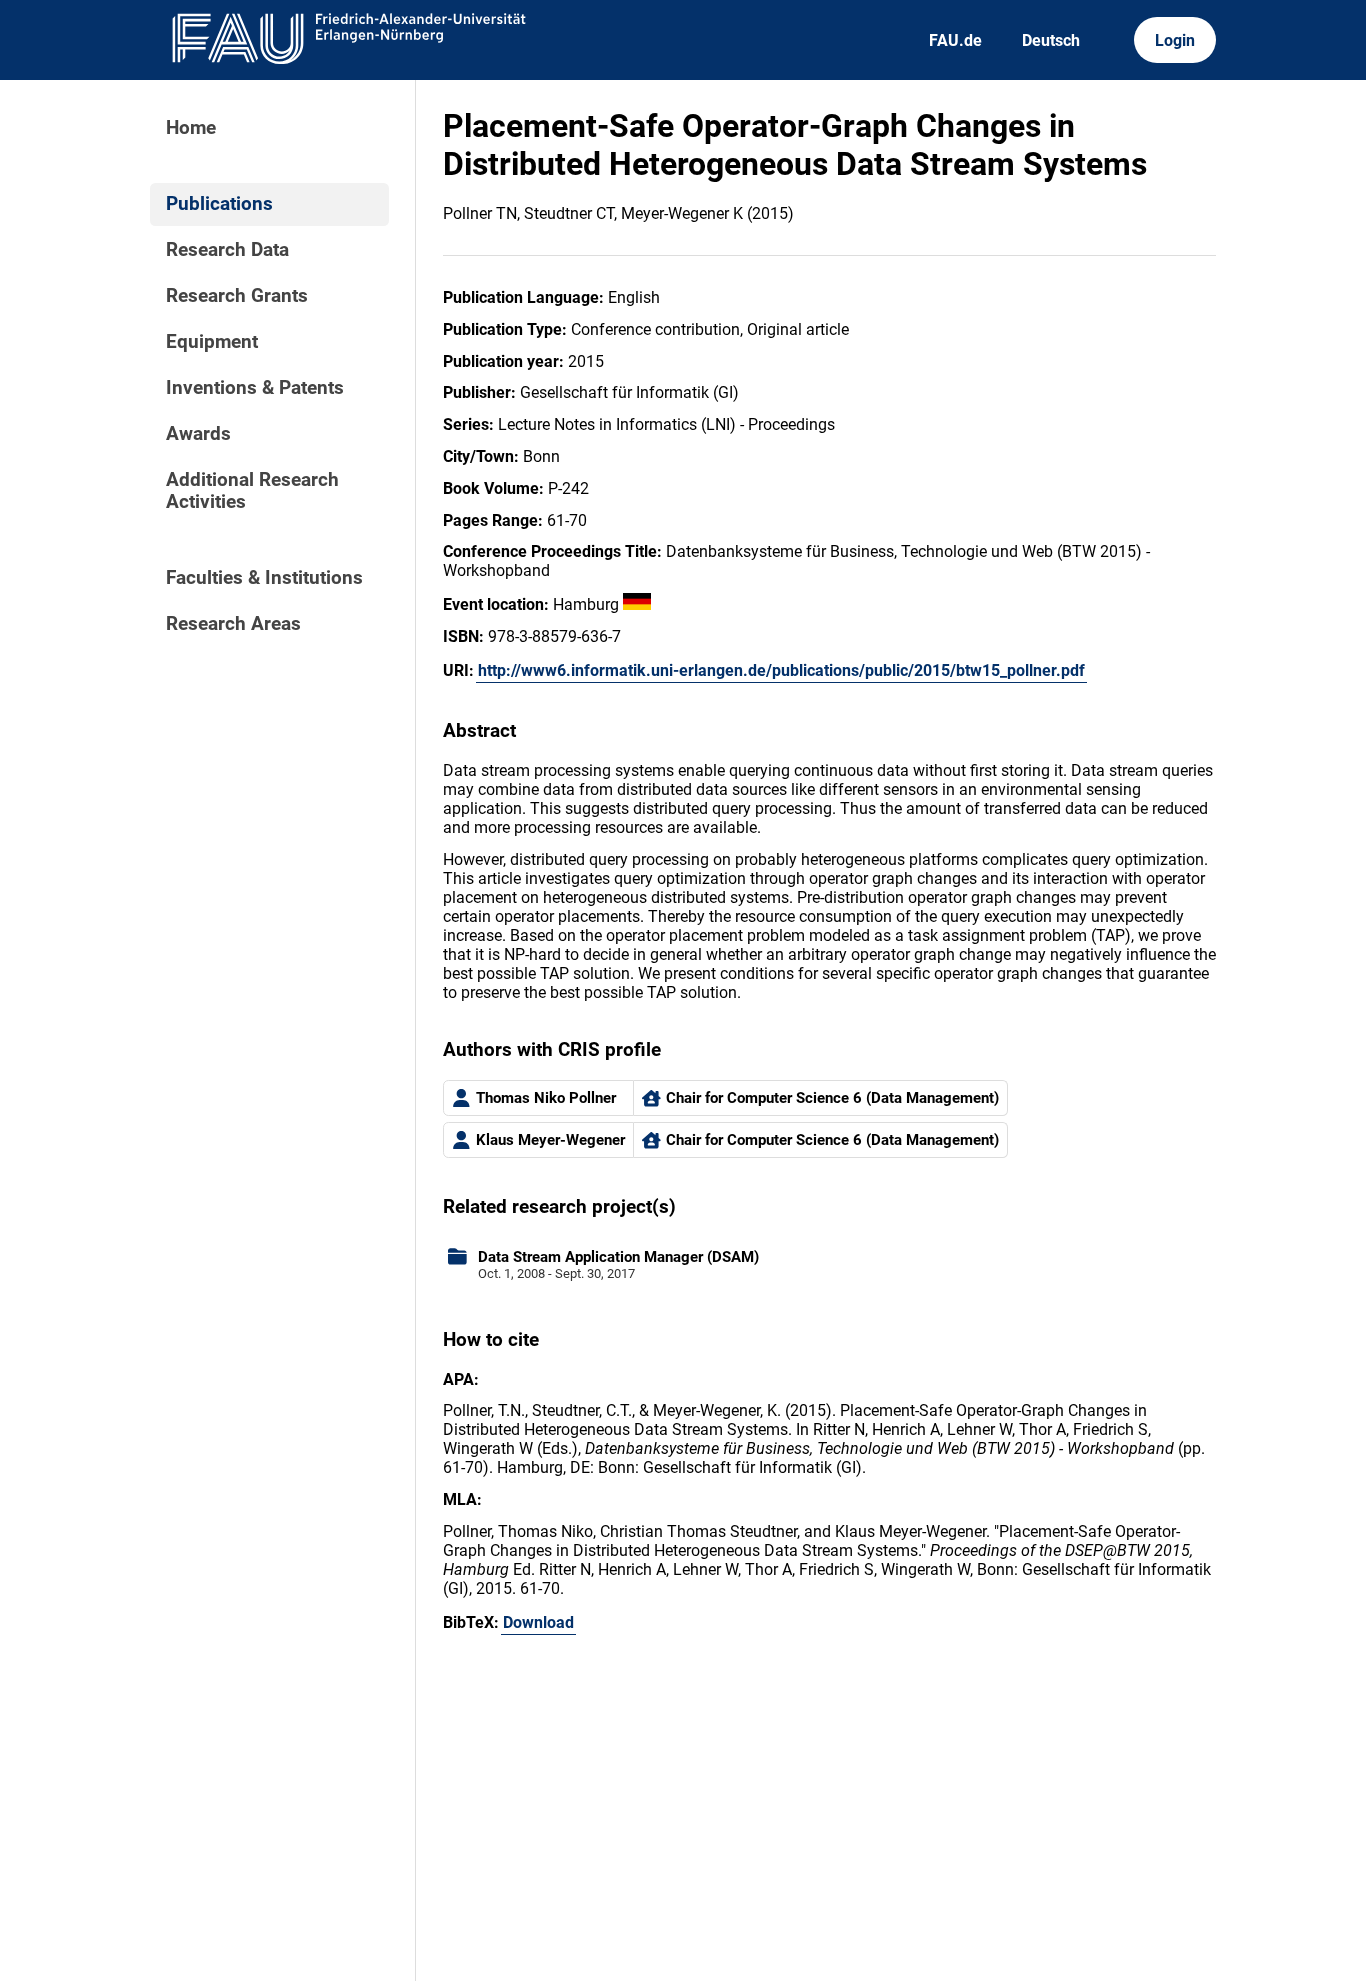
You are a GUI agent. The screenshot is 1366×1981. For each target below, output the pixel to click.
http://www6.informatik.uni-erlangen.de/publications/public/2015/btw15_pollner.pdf (781, 670)
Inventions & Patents (255, 388)
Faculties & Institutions (264, 578)
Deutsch (1051, 40)
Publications (219, 204)
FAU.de (955, 40)
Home (191, 128)
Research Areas (233, 624)
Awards (198, 434)
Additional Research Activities (252, 491)
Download (538, 1622)
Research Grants (237, 296)
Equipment (212, 342)
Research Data (227, 250)
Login (1175, 40)
